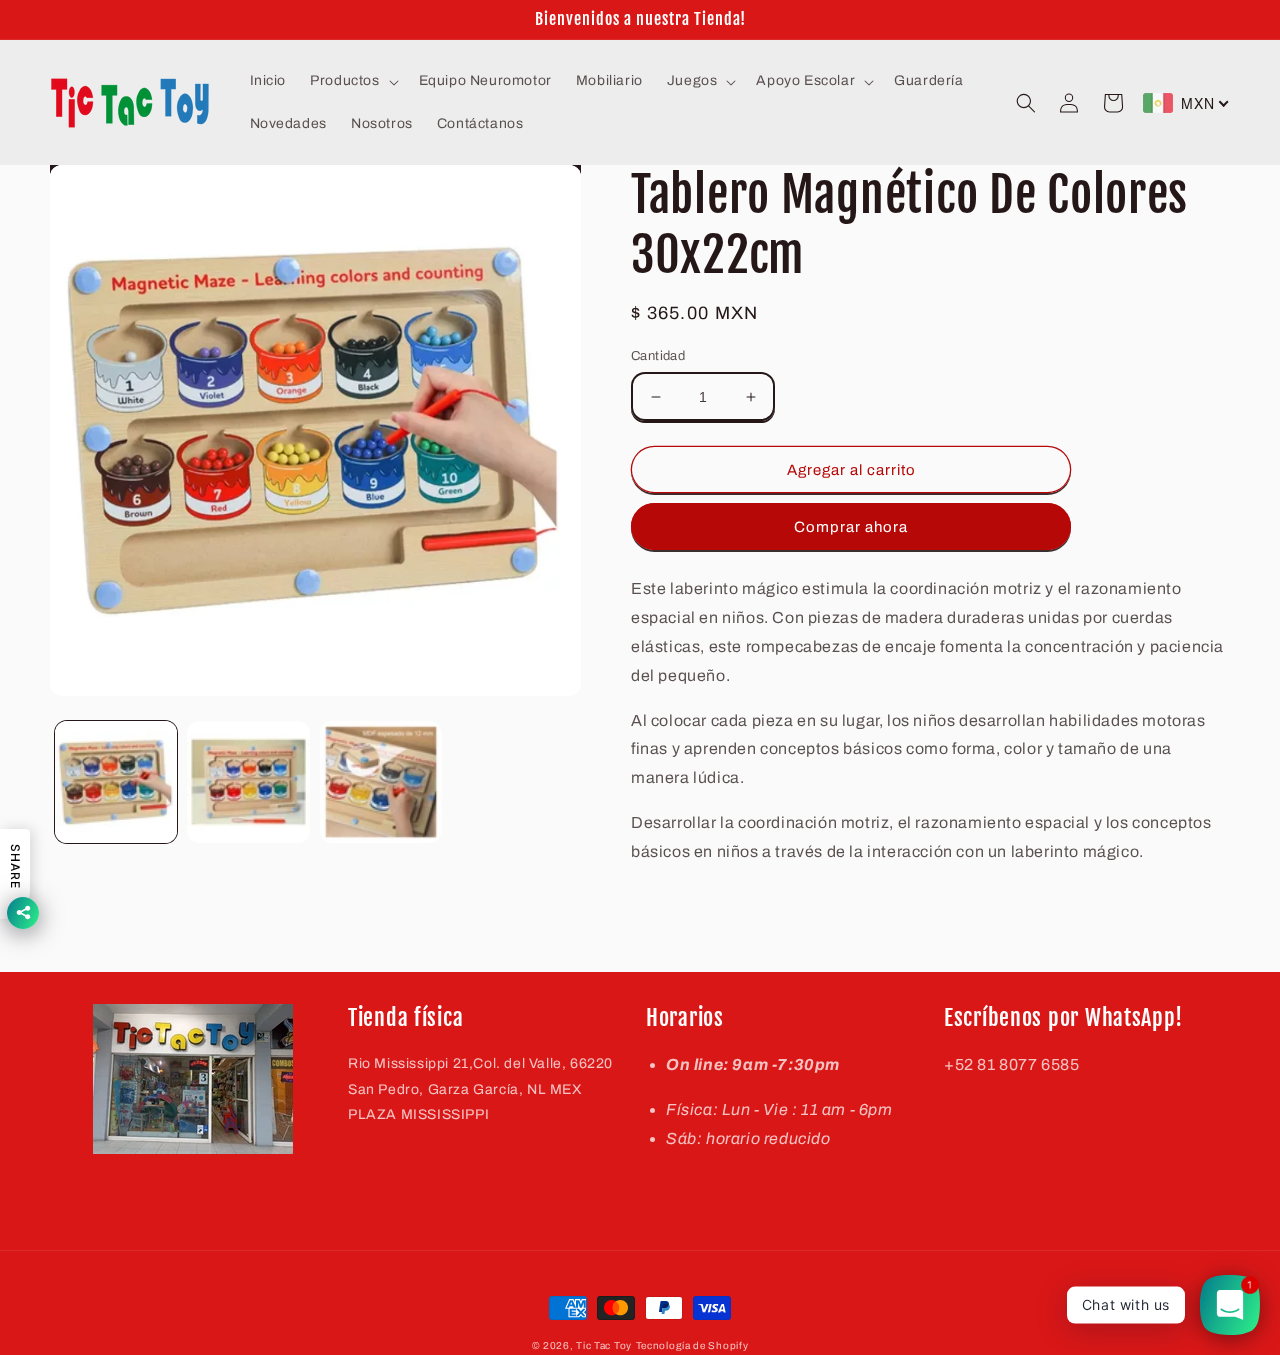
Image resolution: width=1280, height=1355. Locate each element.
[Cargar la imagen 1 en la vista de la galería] (116, 782)
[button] (352, 81)
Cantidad (658, 356)
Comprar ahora (851, 527)
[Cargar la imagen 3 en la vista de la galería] (381, 782)
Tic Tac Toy (604, 1345)
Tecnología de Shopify (692, 1345)
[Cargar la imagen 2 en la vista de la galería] (248, 782)
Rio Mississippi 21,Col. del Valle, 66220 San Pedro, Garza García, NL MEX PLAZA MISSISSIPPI (480, 1088)
